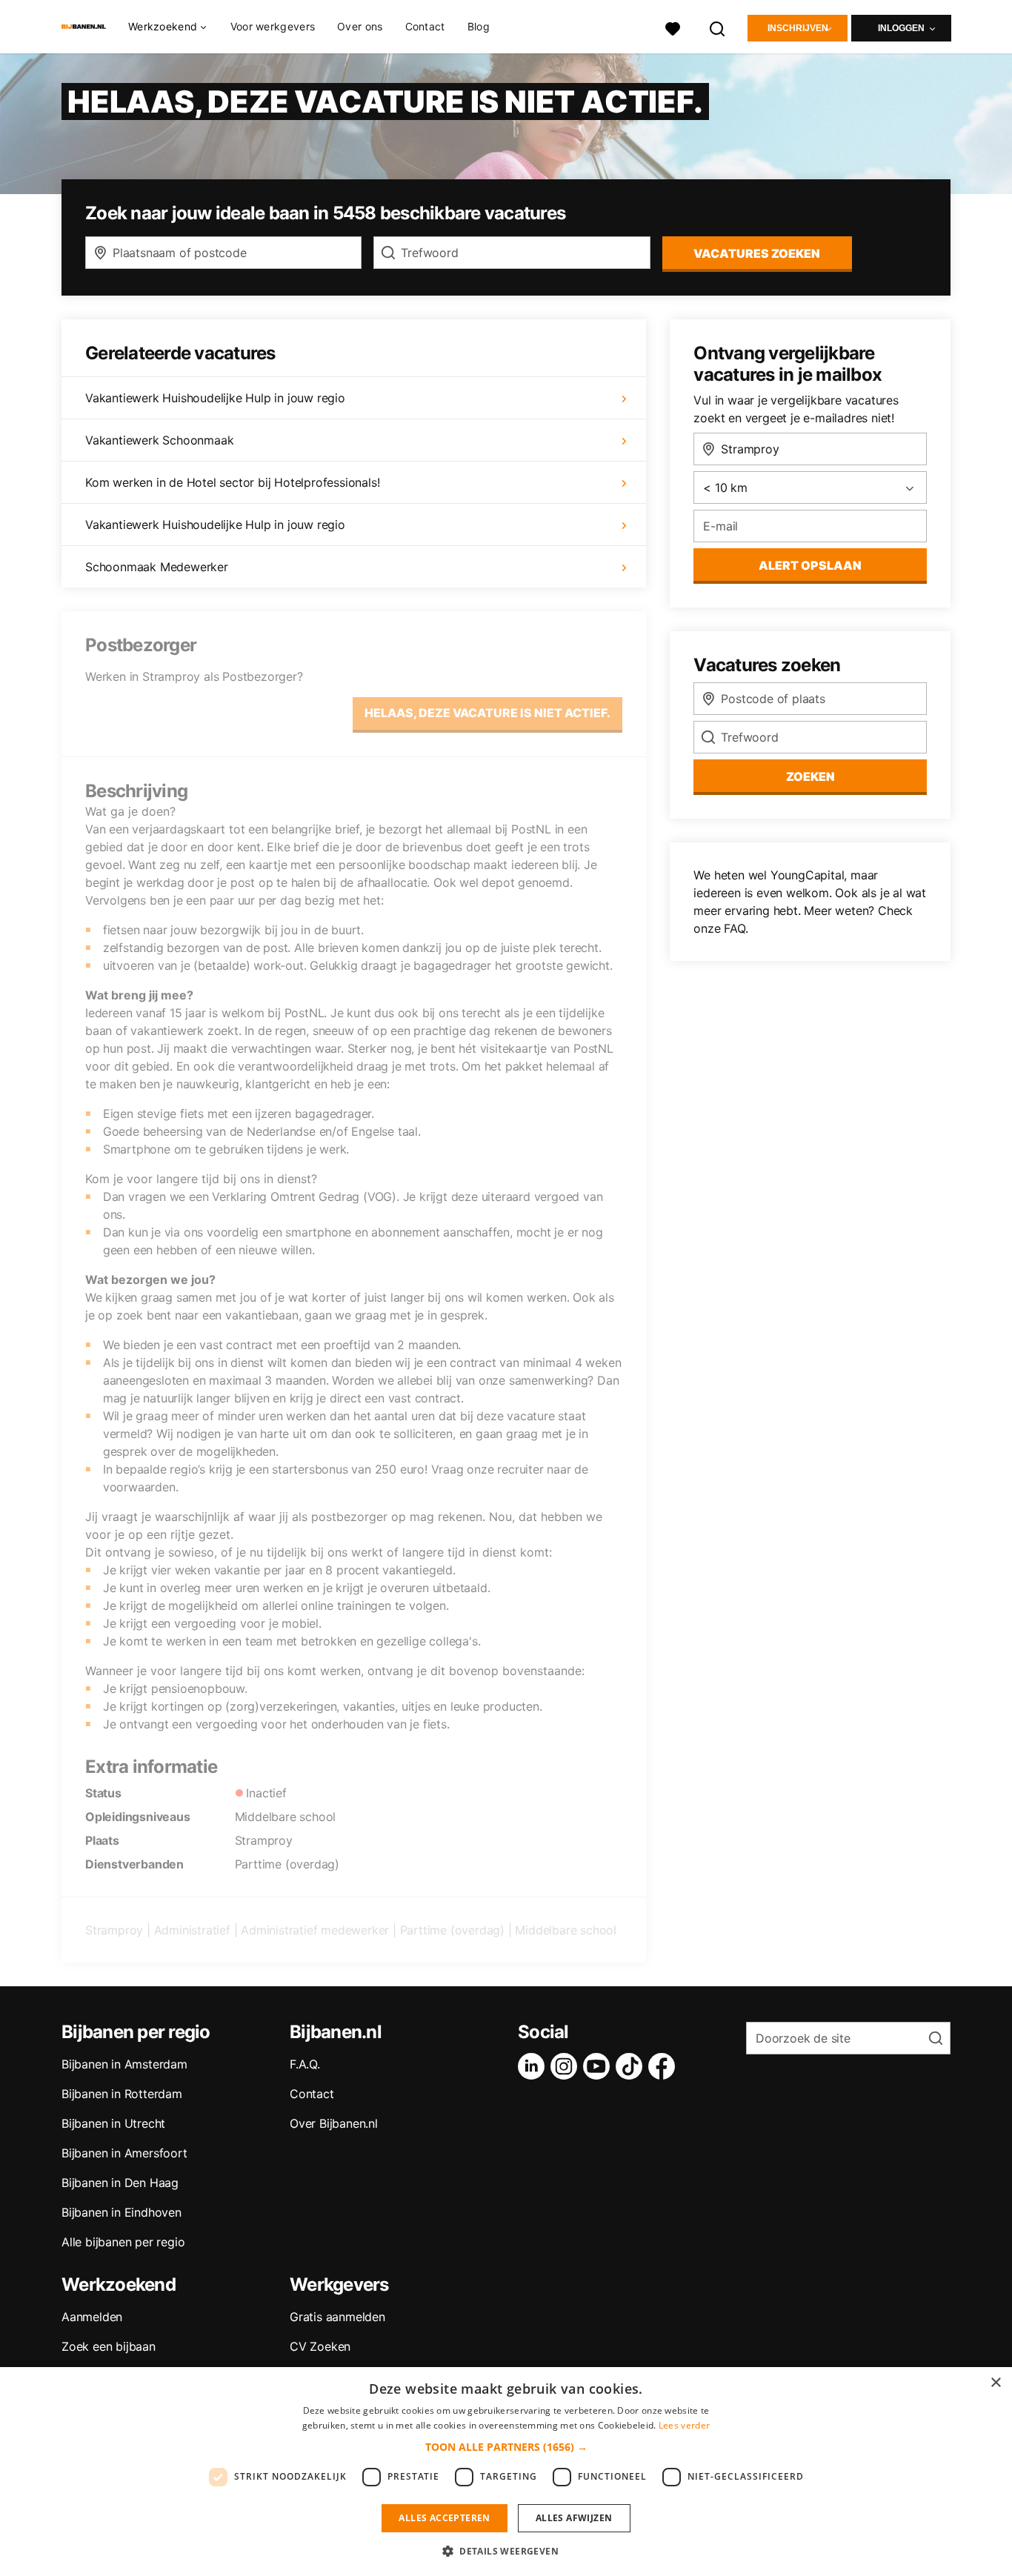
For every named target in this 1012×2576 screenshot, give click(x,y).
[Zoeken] (718, 27)
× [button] (995, 2383)
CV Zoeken (320, 2346)
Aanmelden (92, 2317)
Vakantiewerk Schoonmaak (159, 440)
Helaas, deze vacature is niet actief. (487, 713)
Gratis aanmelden (337, 2317)
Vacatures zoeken (757, 253)
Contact (425, 26)
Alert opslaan (810, 565)
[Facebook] (665, 2066)
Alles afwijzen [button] (574, 2518)
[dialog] (506, 2472)
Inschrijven (798, 28)
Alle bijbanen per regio (123, 2242)
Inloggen (901, 28)
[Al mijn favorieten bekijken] (673, 27)
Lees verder (684, 2425)
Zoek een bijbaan (109, 2346)
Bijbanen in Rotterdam (122, 2094)
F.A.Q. (305, 2064)
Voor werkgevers (273, 26)
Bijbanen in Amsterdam (124, 2064)
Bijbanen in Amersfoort (124, 2153)
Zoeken (810, 776)
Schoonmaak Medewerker (157, 567)
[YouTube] (599, 2066)
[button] (506, 2447)
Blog (479, 26)
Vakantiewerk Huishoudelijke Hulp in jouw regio (215, 398)
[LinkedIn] (534, 2066)
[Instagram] (567, 2066)
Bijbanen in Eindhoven (121, 2212)
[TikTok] (632, 2066)
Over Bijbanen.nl (334, 2123)
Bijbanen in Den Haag (120, 2183)
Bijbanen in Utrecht (113, 2123)
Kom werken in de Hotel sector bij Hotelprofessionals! (232, 482)
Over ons (360, 26)
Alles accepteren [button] (444, 2518)
